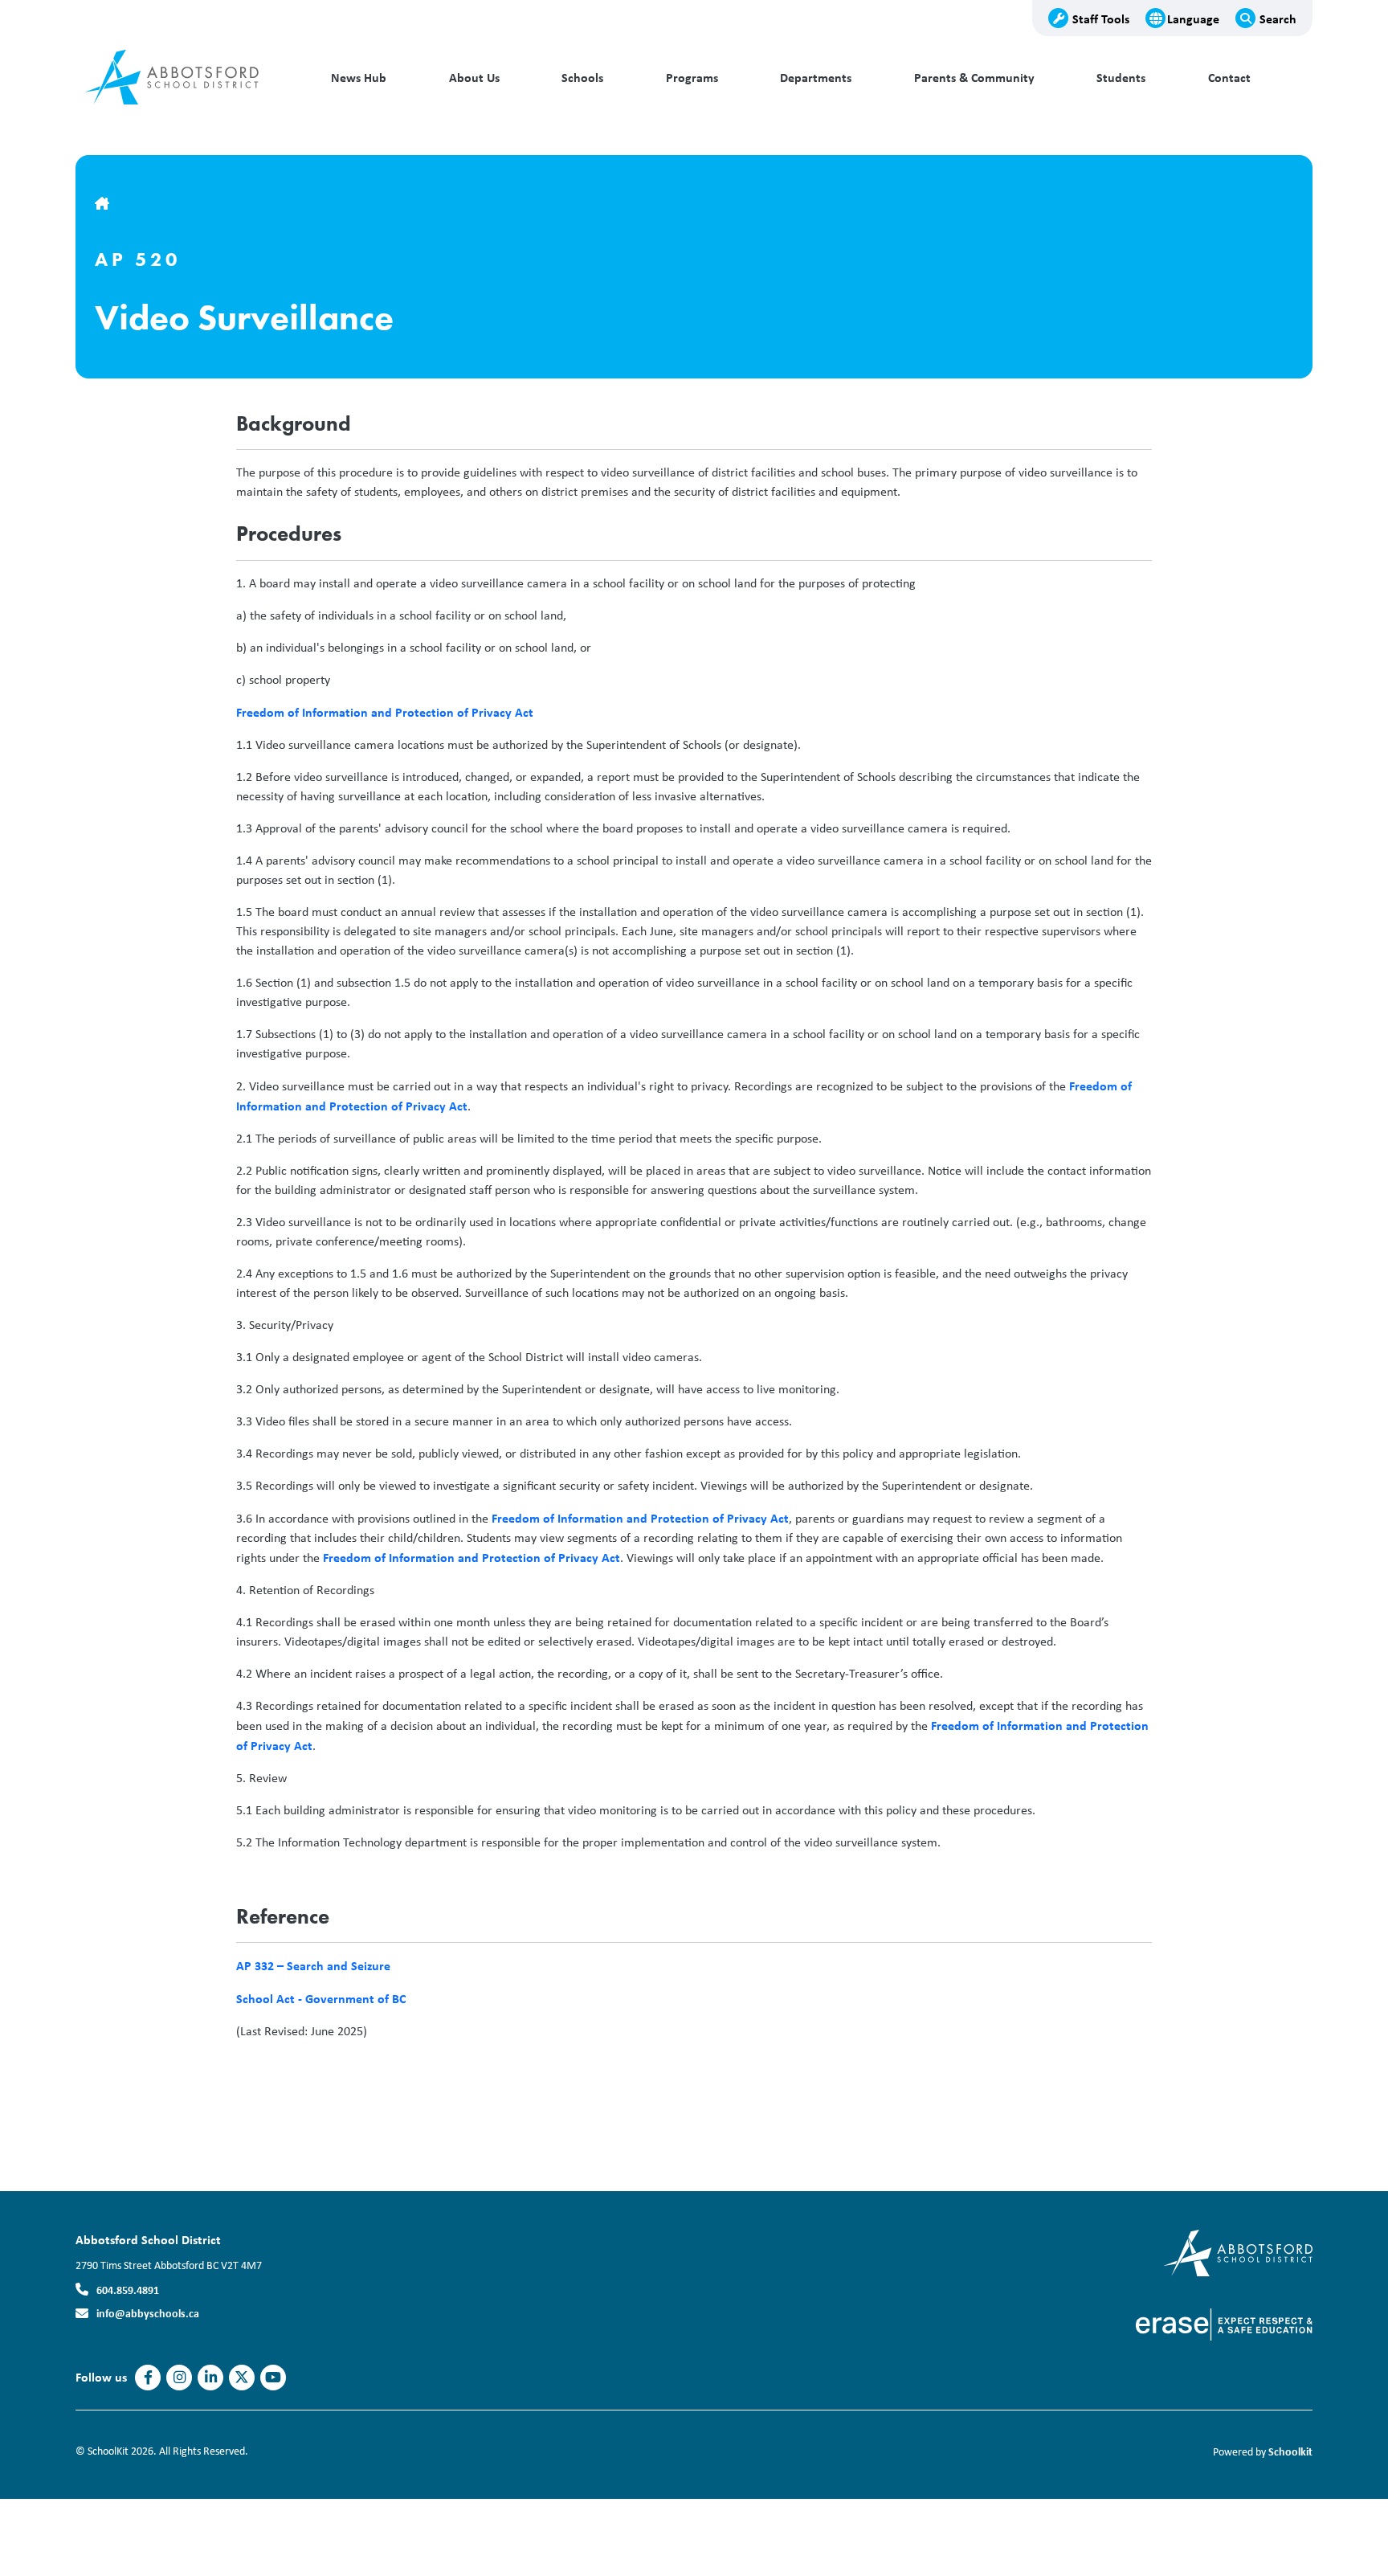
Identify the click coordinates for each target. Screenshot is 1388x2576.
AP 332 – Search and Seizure (313, 1965)
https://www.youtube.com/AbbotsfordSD (273, 2378)
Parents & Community (974, 78)
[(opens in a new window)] (1238, 2252)
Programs (692, 78)
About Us (474, 78)
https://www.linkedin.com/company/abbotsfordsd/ (211, 2378)
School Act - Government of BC (321, 1998)
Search (1278, 18)
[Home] (184, 78)
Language (1193, 18)
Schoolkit (1290, 2451)
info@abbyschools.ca (148, 2313)
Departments (816, 78)
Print (264, 2069)
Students (1121, 78)
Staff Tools (1101, 18)
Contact (1229, 78)
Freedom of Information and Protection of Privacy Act (385, 712)
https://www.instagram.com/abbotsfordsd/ (180, 2378)
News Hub (359, 78)
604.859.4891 (128, 2290)
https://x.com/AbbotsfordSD (242, 2378)
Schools (582, 78)
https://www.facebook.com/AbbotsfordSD (148, 2378)
